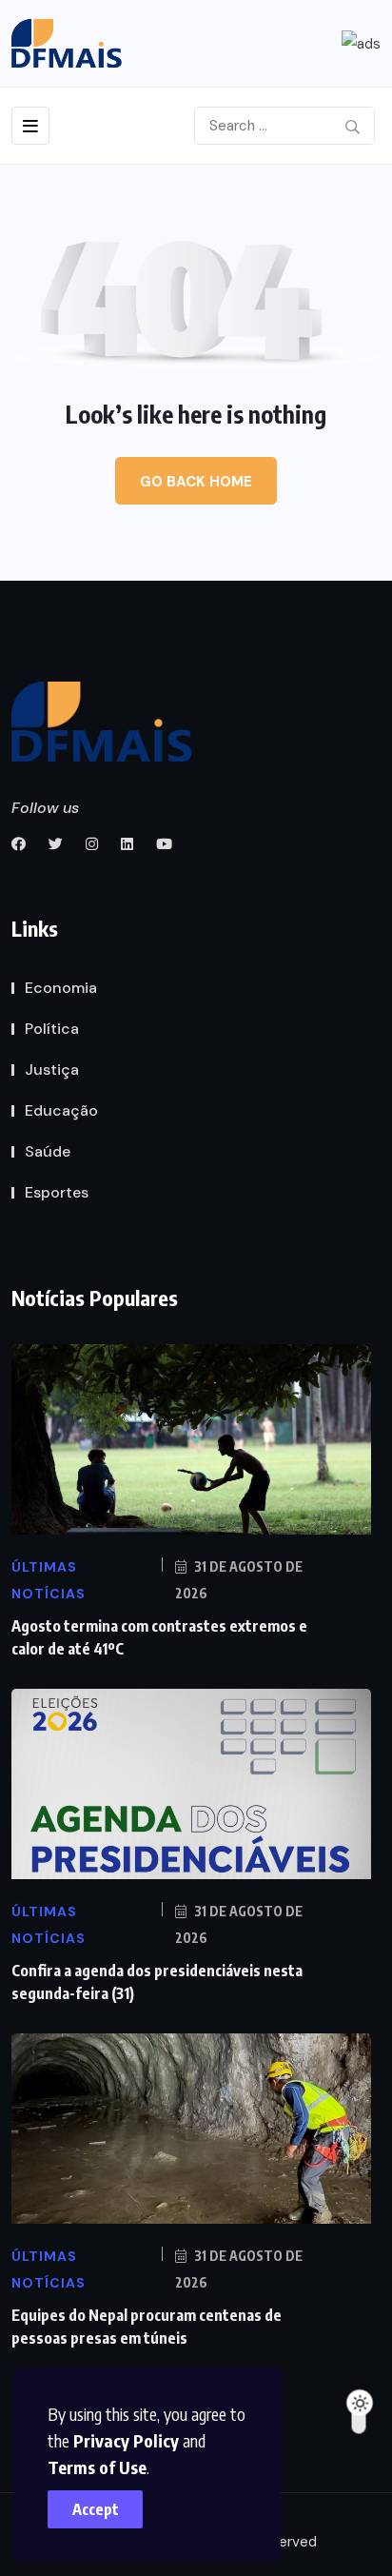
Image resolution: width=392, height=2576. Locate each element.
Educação (61, 1110)
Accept (96, 2509)
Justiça (52, 1070)
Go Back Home (196, 482)
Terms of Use (97, 2467)
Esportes (57, 1192)
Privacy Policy (126, 2440)
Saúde (48, 1151)
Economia (61, 988)
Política (52, 1029)
